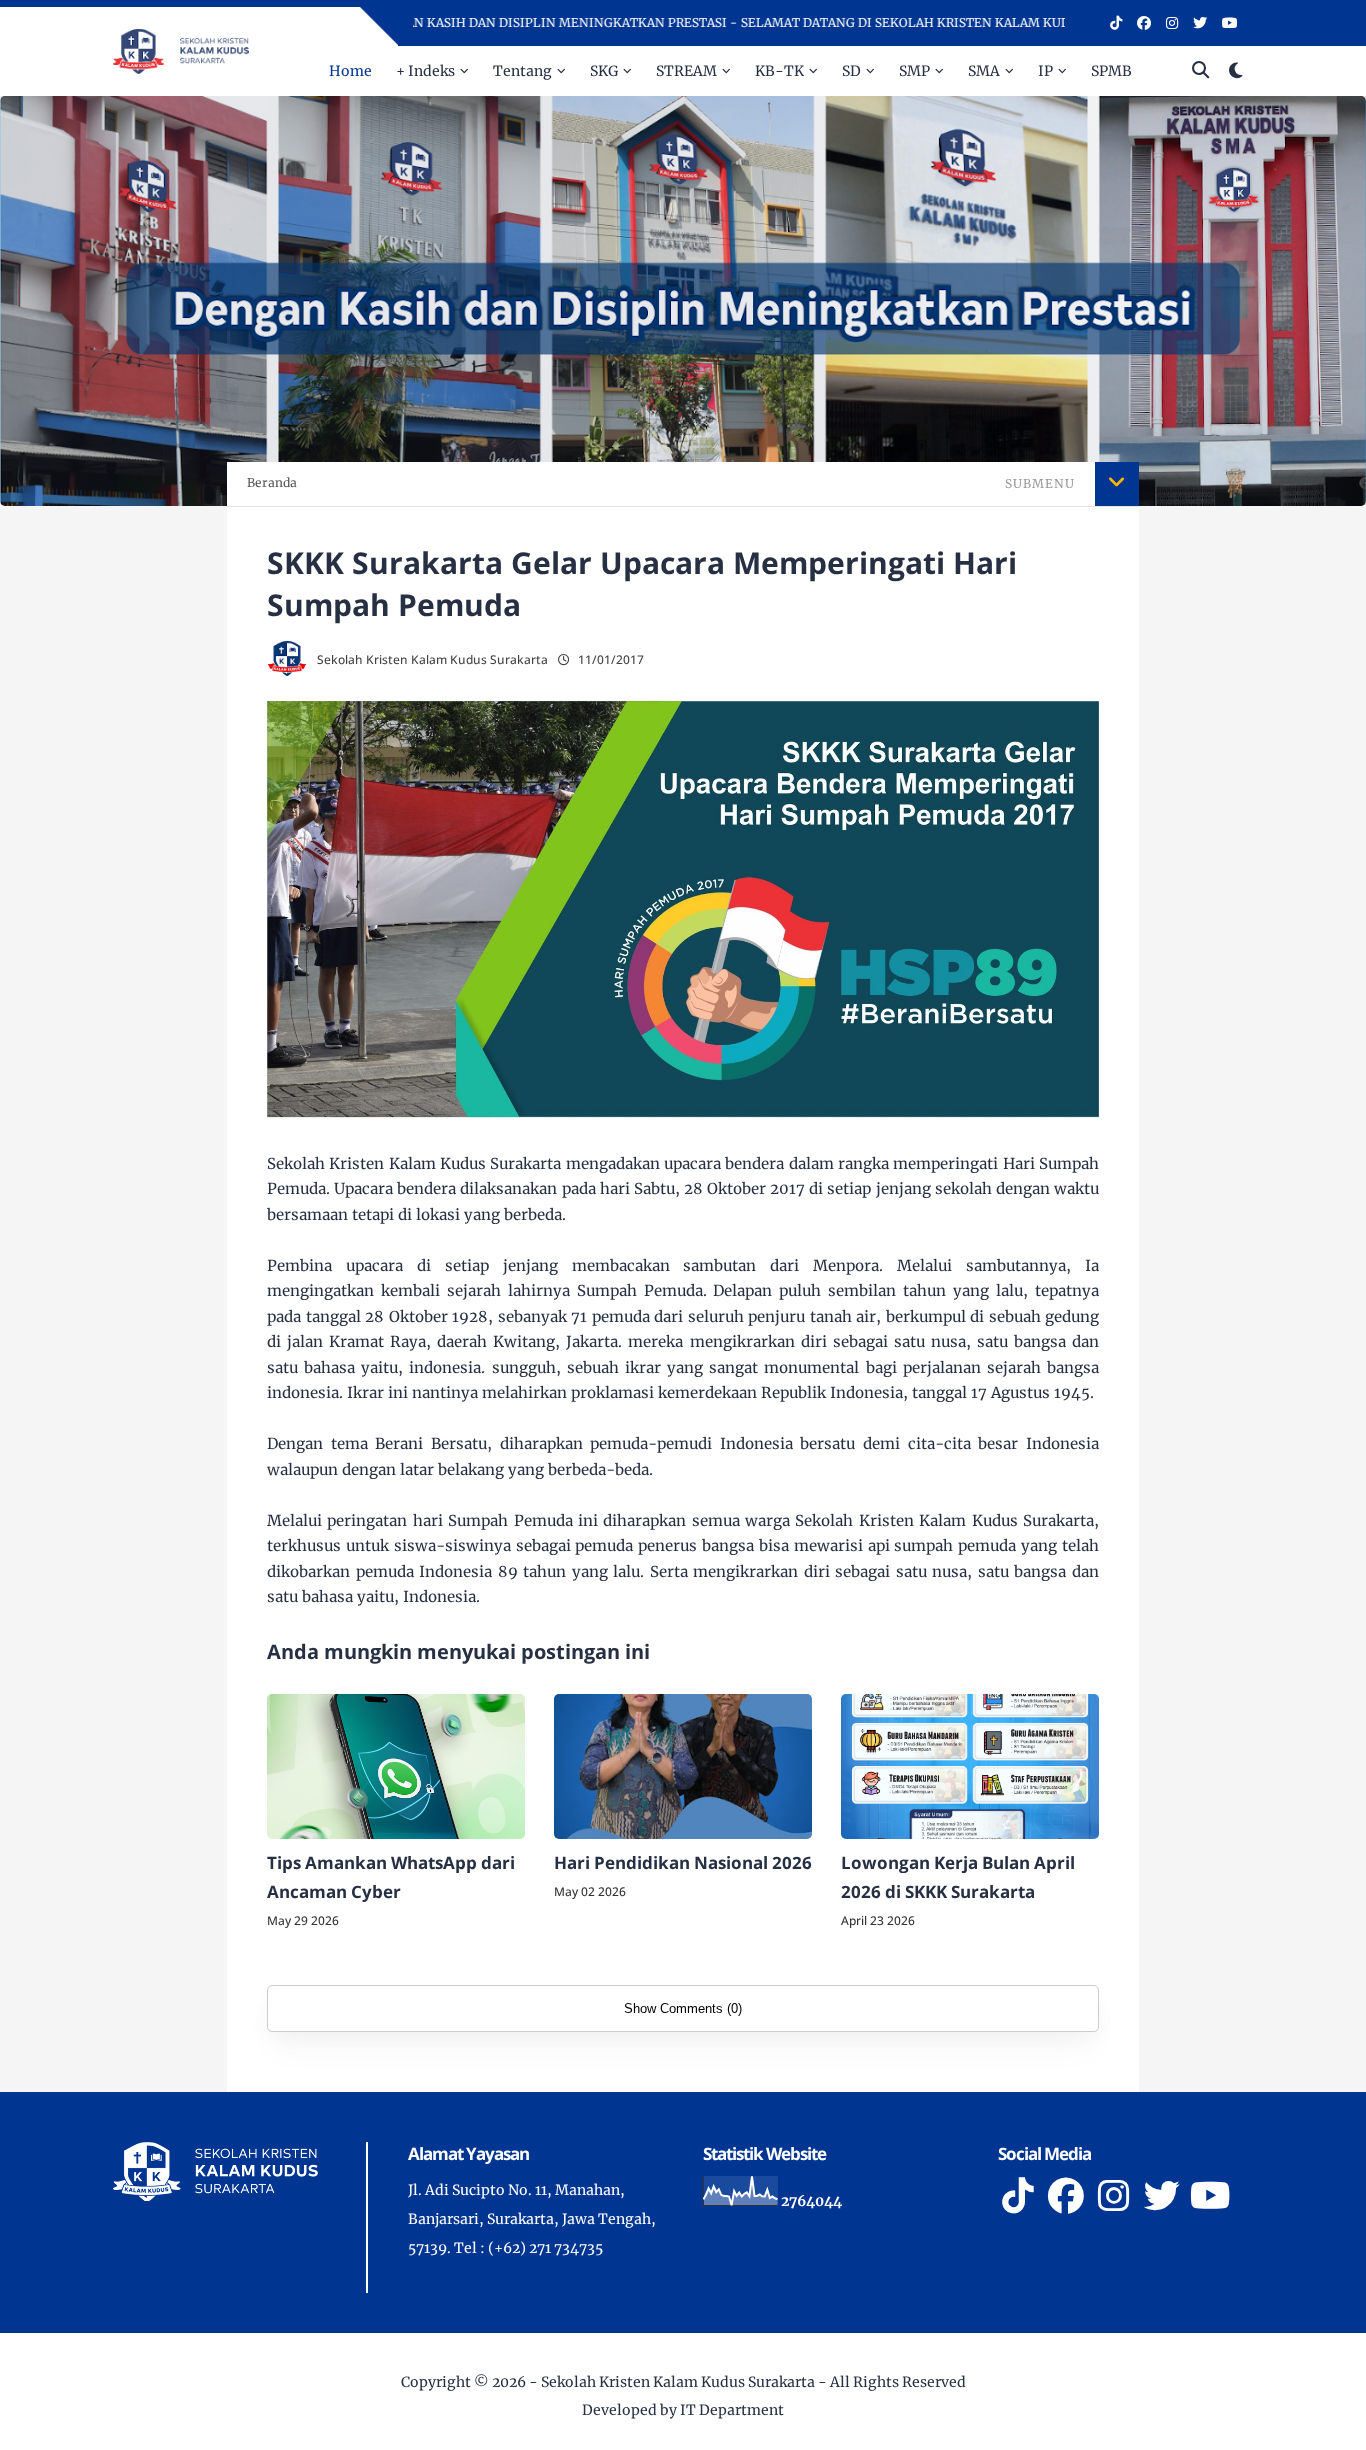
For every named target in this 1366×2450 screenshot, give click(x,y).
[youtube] (1230, 23)
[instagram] (1172, 23)
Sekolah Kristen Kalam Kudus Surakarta (678, 2382)
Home (350, 71)
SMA (984, 71)
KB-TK (779, 71)
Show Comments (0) (683, 2008)
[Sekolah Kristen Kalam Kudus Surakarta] (181, 50)
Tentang (522, 71)
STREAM (686, 71)
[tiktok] (1116, 23)
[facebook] (1144, 23)
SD (851, 71)
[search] (1200, 71)
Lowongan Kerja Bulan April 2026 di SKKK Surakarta (958, 1877)
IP (1045, 71)
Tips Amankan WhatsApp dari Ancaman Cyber (391, 1877)
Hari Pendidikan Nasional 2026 (683, 1862)
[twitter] (1200, 23)
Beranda (272, 482)
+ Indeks (425, 71)
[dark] (1236, 71)
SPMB (1111, 71)
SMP (914, 71)
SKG (604, 71)
